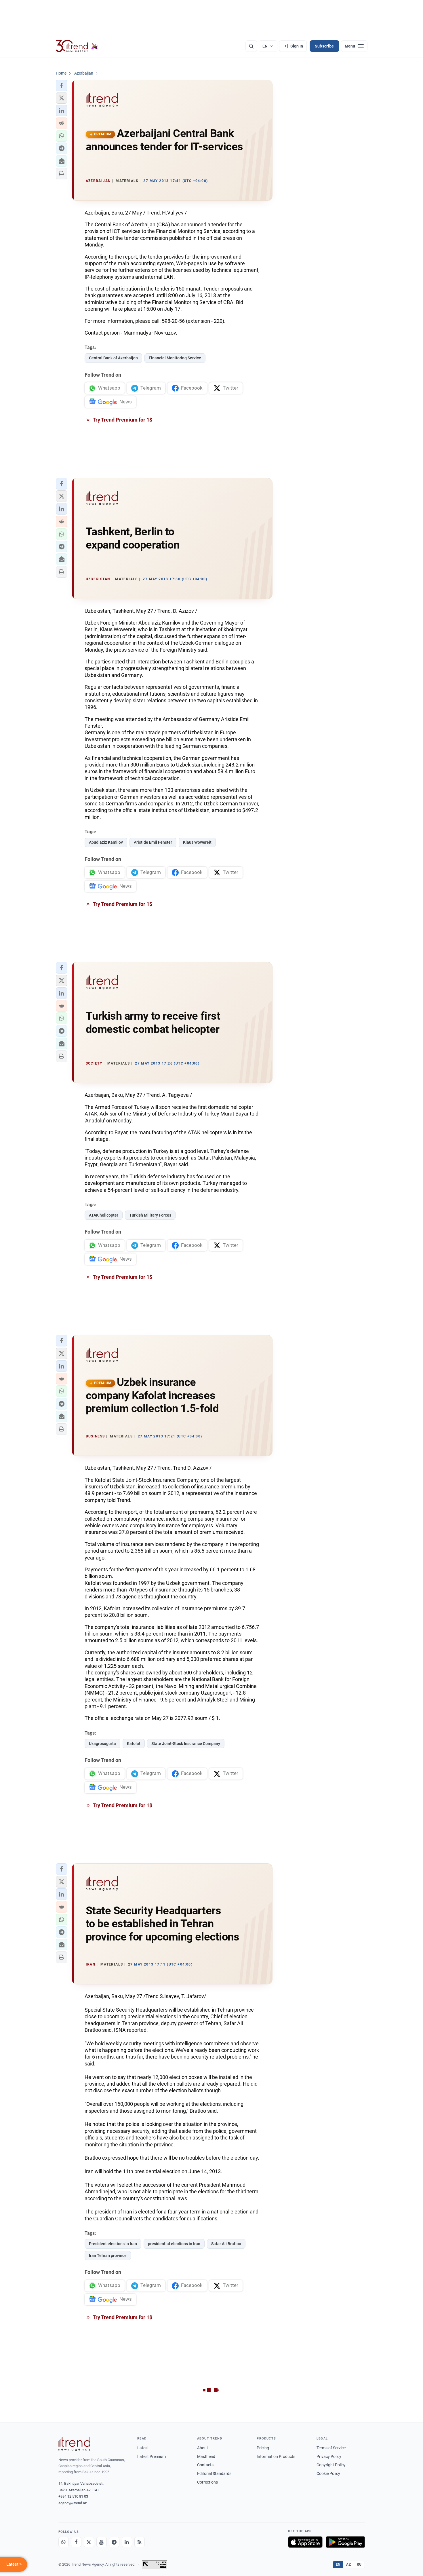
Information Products (276, 2457)
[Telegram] (114, 2542)
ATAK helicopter (104, 1215)
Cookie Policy (328, 2473)
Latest (143, 2448)
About (203, 2448)
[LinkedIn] (127, 2542)
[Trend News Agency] (75, 2444)
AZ (348, 2564)
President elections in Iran (113, 2244)
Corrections (207, 2482)
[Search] (251, 46)
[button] (62, 86)
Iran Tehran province (108, 2256)
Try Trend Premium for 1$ (122, 420)
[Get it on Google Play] (345, 2542)
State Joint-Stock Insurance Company (186, 1744)
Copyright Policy (331, 2465)
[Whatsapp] (64, 2542)
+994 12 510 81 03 (73, 2496)
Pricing (263, 2448)
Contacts (205, 2465)
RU (359, 2564)
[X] (89, 2542)
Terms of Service (331, 2448)
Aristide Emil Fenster (153, 842)
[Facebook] (76, 2542)
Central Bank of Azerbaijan (113, 358)
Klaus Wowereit (197, 842)
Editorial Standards (214, 2473)
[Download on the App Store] (305, 2542)
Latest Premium (152, 2457)
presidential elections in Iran (174, 2244)
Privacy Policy (329, 2457)
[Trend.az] (77, 46)
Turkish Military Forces (150, 1215)
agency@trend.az (73, 2503)
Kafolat (134, 1744)
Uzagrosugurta (102, 1744)
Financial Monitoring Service (175, 358)
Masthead (206, 2457)
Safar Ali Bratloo (226, 2244)
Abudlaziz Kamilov (106, 842)
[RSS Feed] (140, 2542)
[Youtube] (102, 2542)
